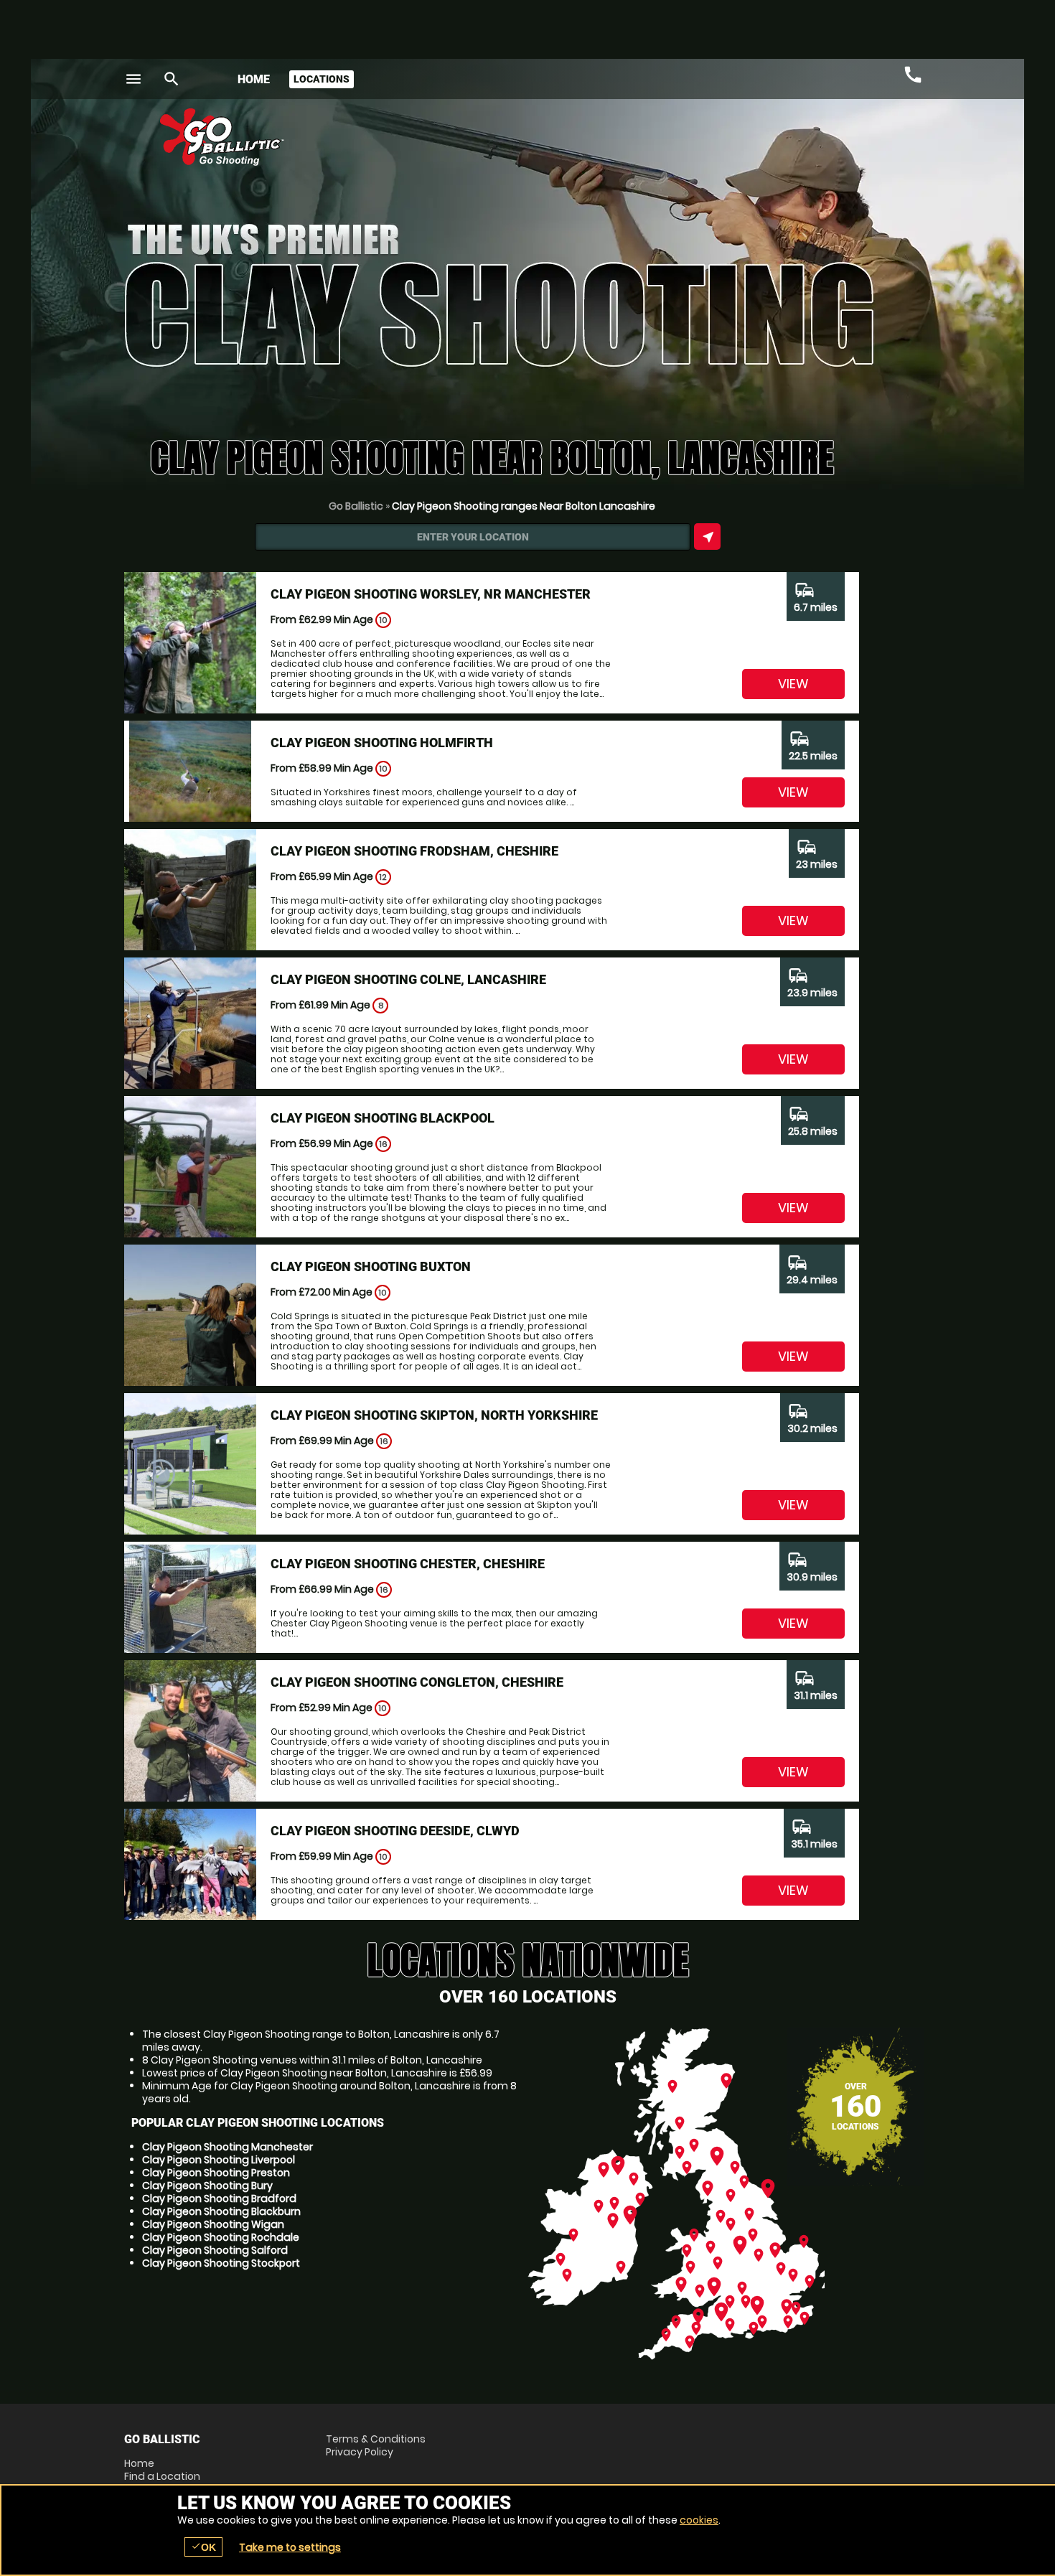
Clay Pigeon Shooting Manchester (228, 2147)
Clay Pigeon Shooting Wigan (213, 2224)
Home (254, 79)
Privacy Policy (360, 2452)
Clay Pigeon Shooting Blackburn (221, 2211)
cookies (699, 2520)
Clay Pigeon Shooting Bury (207, 2186)
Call (913, 75)
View (793, 684)
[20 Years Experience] (845, 142)
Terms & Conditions (376, 2439)
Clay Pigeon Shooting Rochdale (221, 2237)
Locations (322, 79)
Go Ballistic (356, 506)
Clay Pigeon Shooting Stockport (221, 2263)
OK (203, 2547)
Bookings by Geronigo (680, 142)
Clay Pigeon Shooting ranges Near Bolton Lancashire (524, 506)
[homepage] (422, 137)
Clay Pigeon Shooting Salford (215, 2250)
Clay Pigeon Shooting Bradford (219, 2198)
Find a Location (162, 2476)
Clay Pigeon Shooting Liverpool (219, 2160)
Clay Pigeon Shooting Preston (216, 2173)
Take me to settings (290, 2547)
